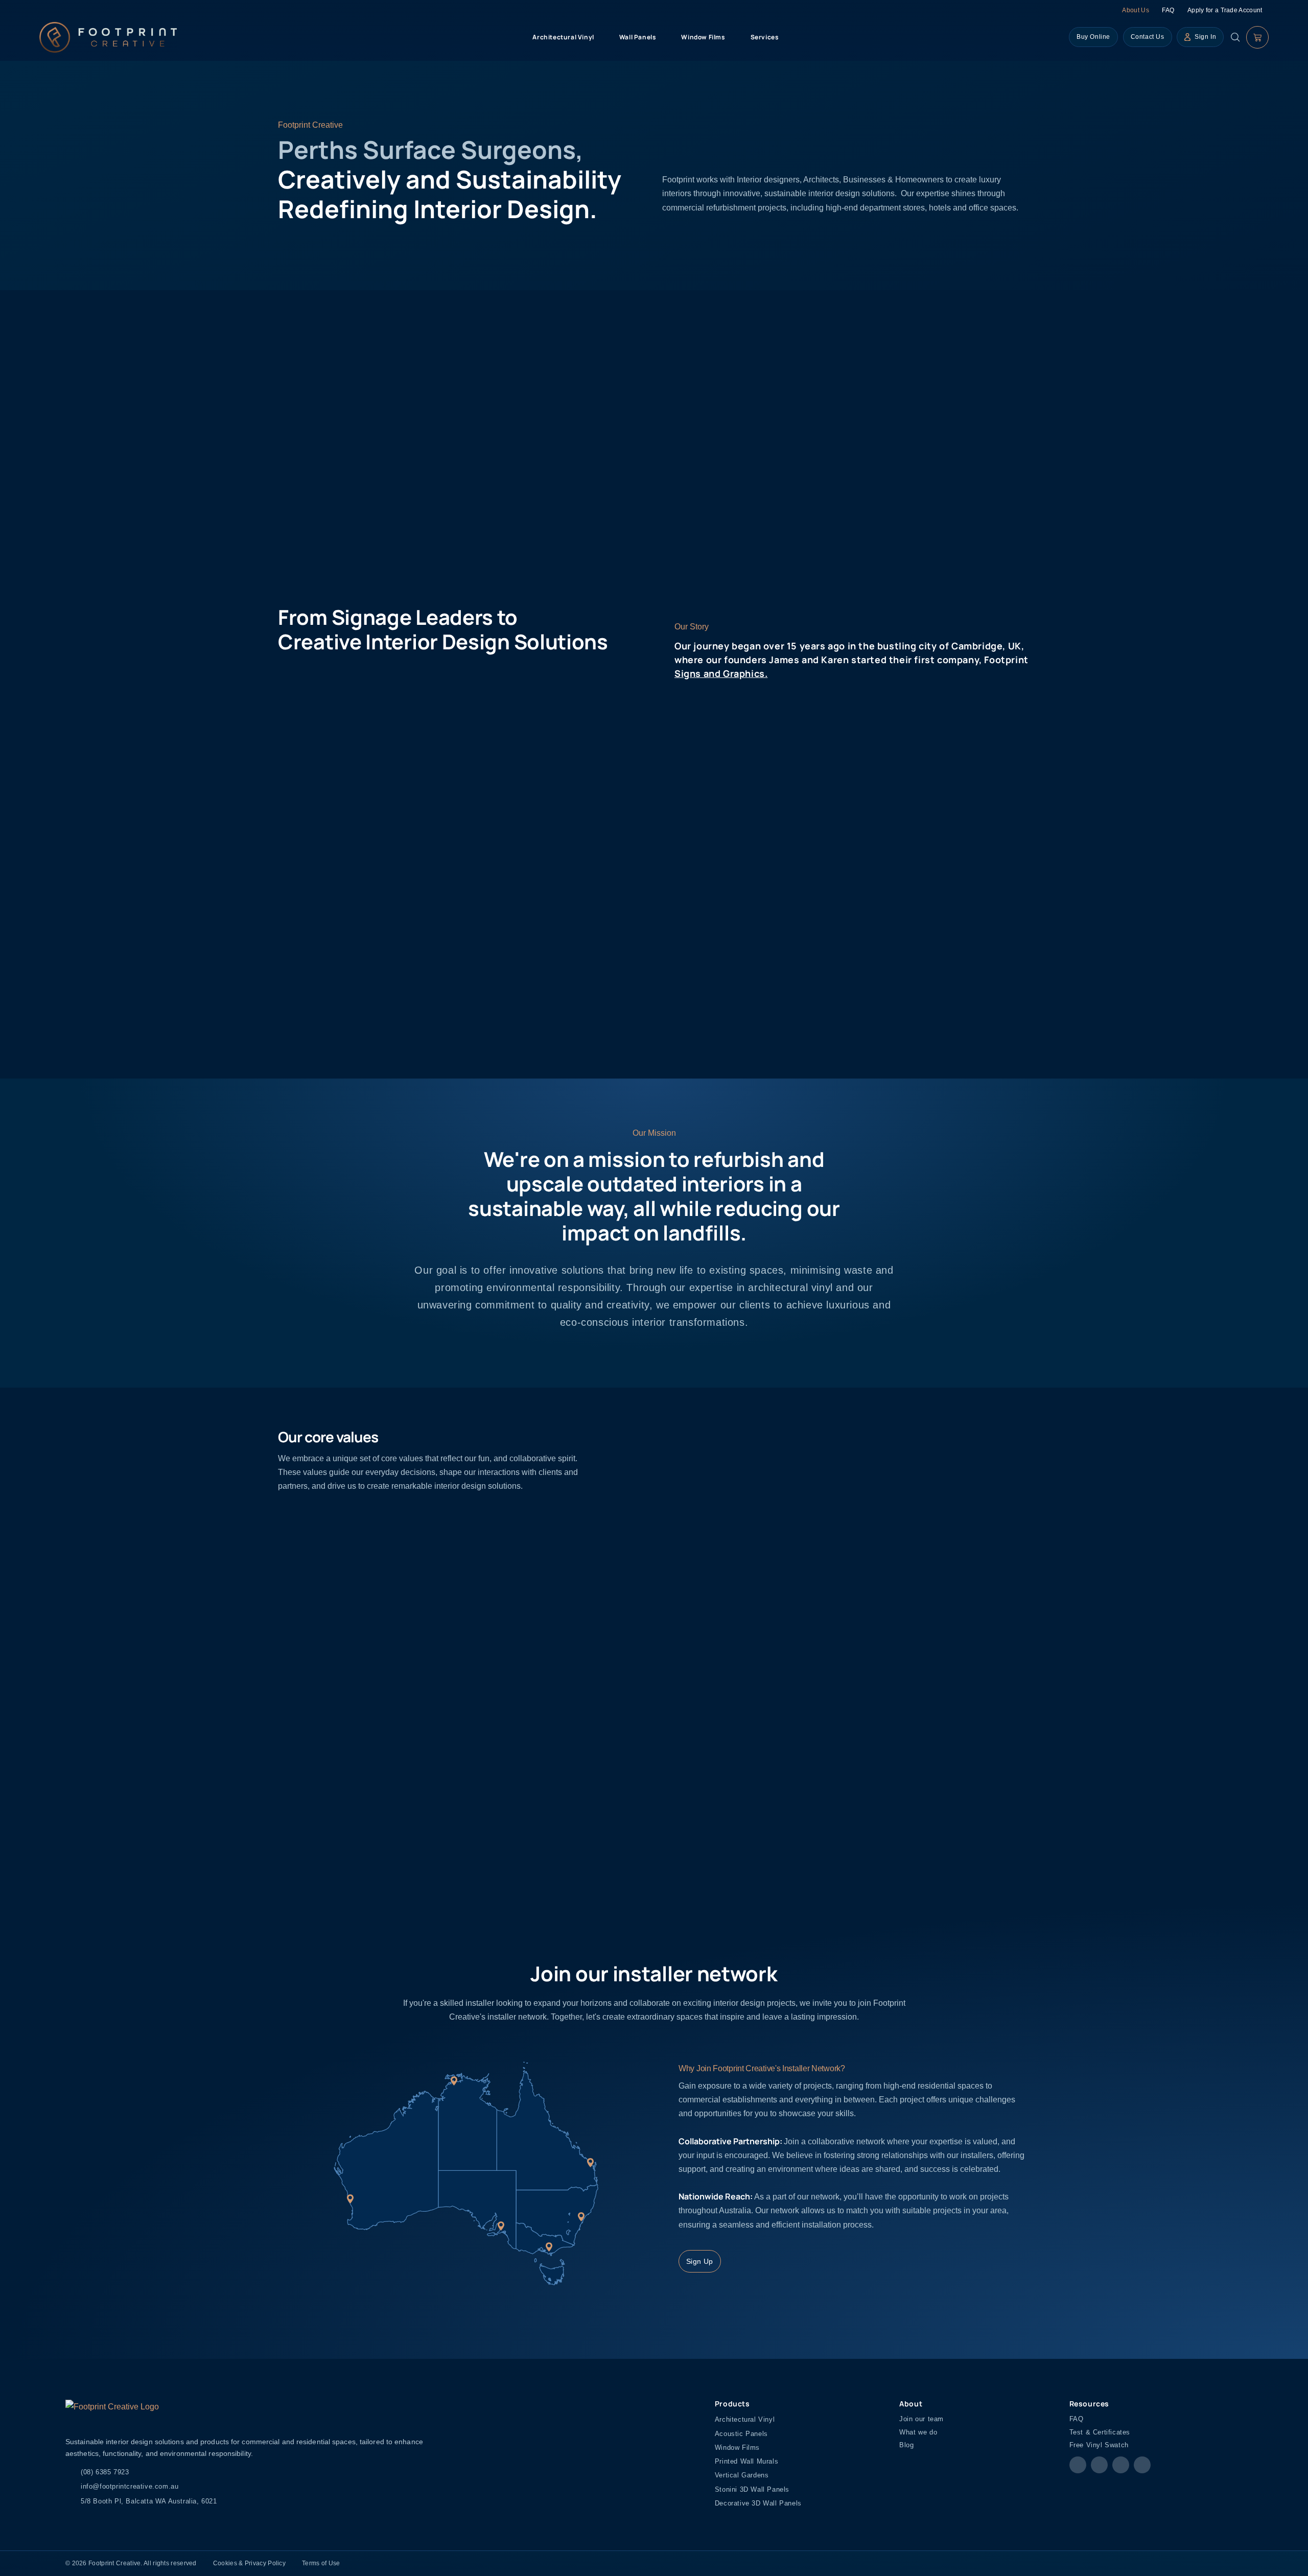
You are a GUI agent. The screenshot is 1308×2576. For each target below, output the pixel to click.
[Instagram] (1099, 2465)
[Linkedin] (1142, 2465)
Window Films (737, 2448)
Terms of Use (321, 2563)
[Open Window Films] (731, 37)
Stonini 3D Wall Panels (752, 2489)
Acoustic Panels (741, 2434)
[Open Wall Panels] (662, 37)
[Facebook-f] (1078, 2465)
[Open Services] (784, 37)
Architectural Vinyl (745, 2419)
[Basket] (1257, 37)
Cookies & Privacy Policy (249, 2563)
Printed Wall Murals (746, 2461)
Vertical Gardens (742, 2475)
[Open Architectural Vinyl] (600, 37)
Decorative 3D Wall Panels (758, 2503)
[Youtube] (1121, 2465)
